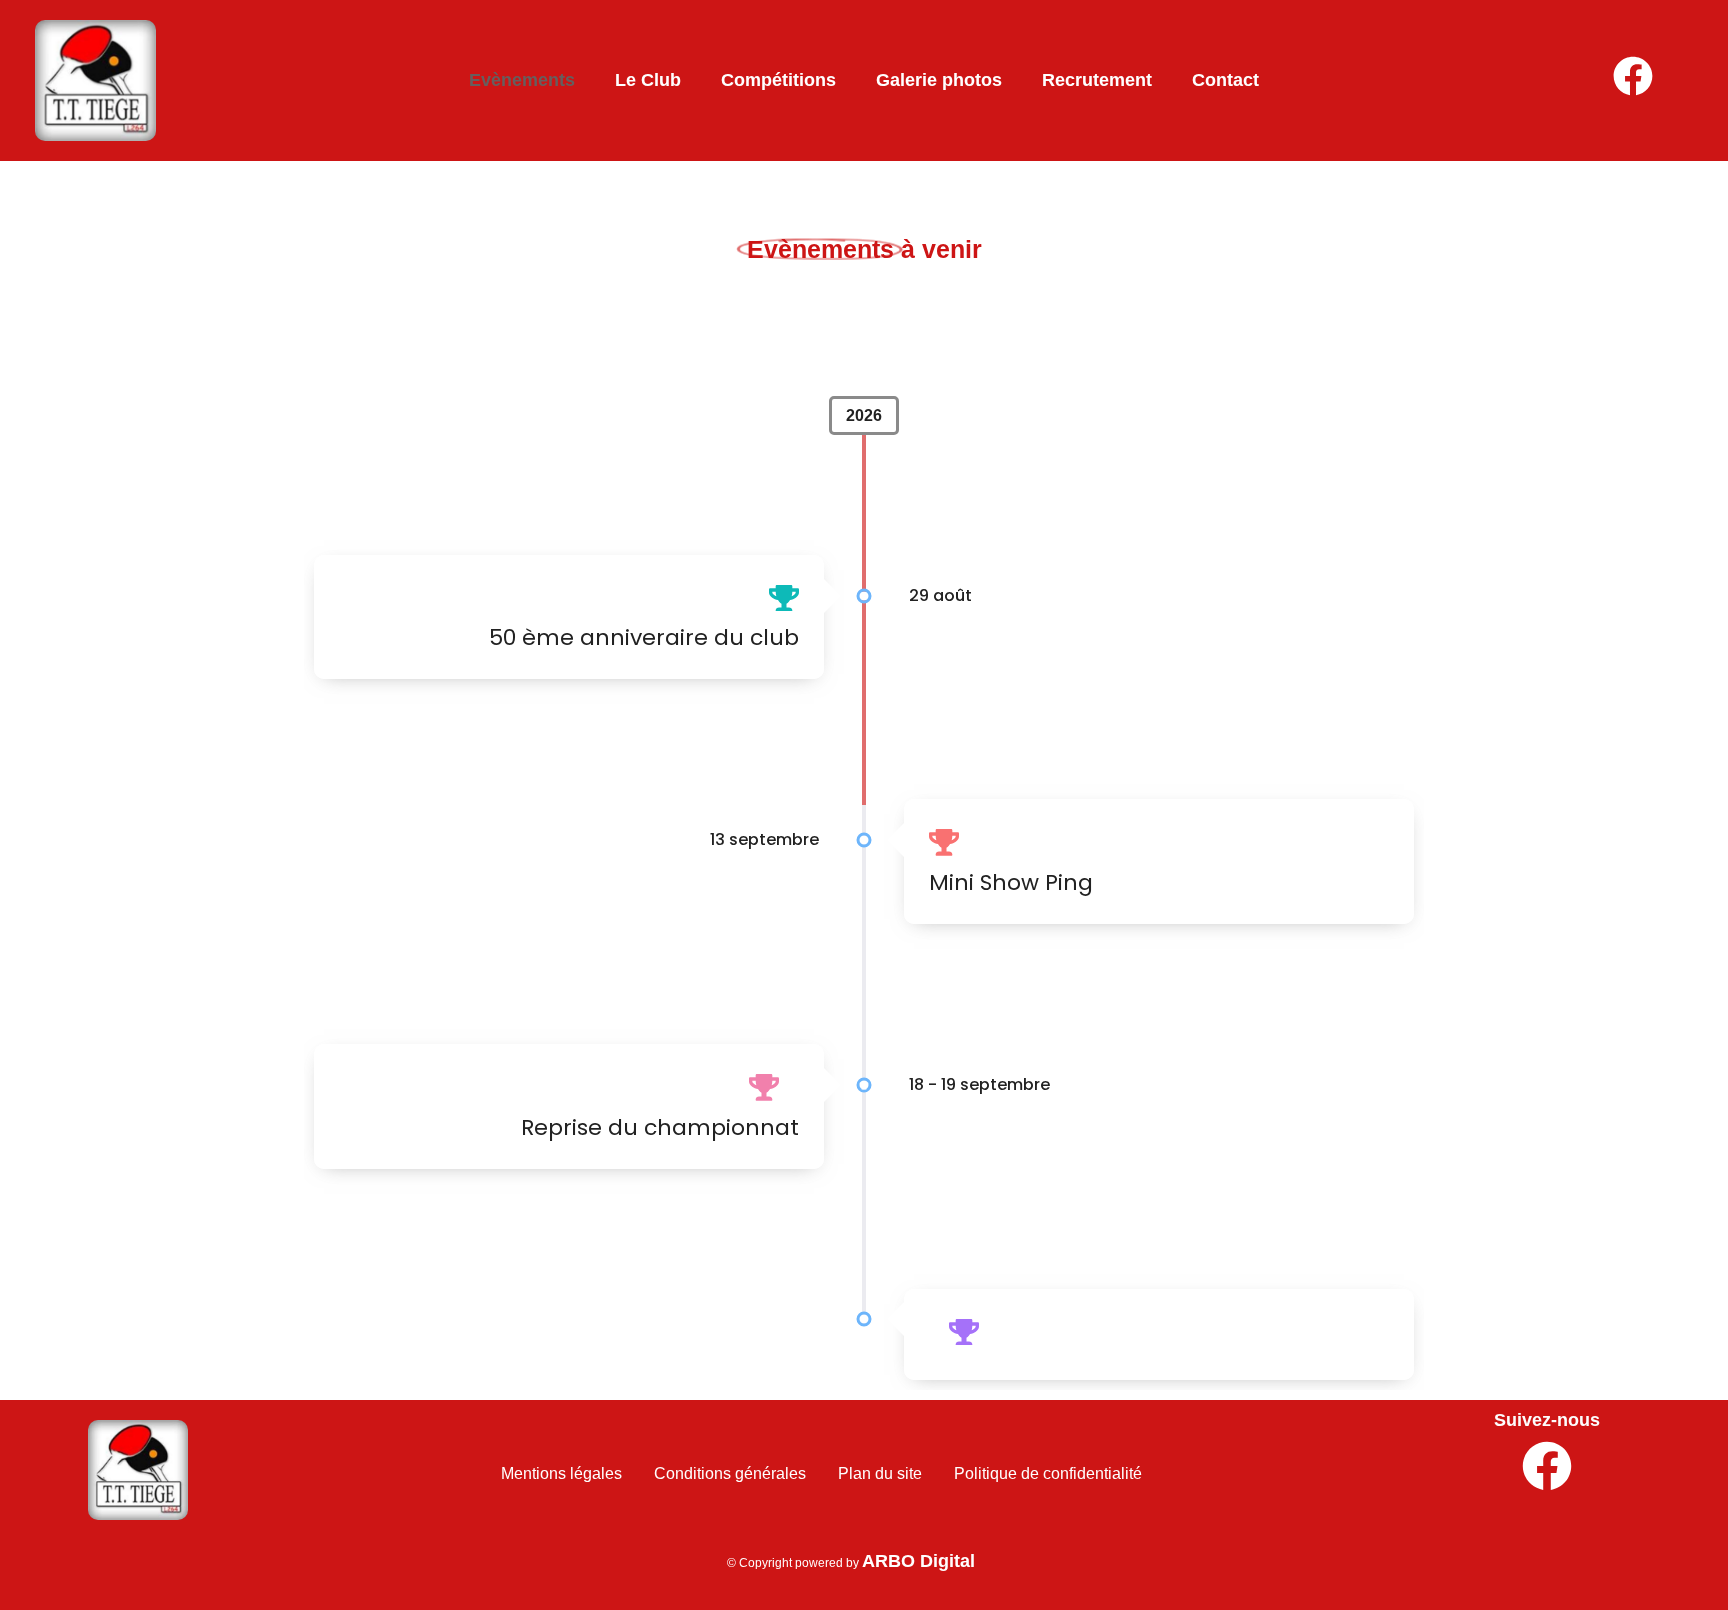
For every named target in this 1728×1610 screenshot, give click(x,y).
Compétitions (778, 80)
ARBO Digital (918, 1561)
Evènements (522, 80)
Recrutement (1097, 80)
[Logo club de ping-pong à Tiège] (138, 1470)
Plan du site (880, 1473)
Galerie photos (939, 80)
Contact (1225, 80)
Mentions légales (561, 1473)
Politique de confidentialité (1048, 1473)
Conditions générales (730, 1473)
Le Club (648, 80)
